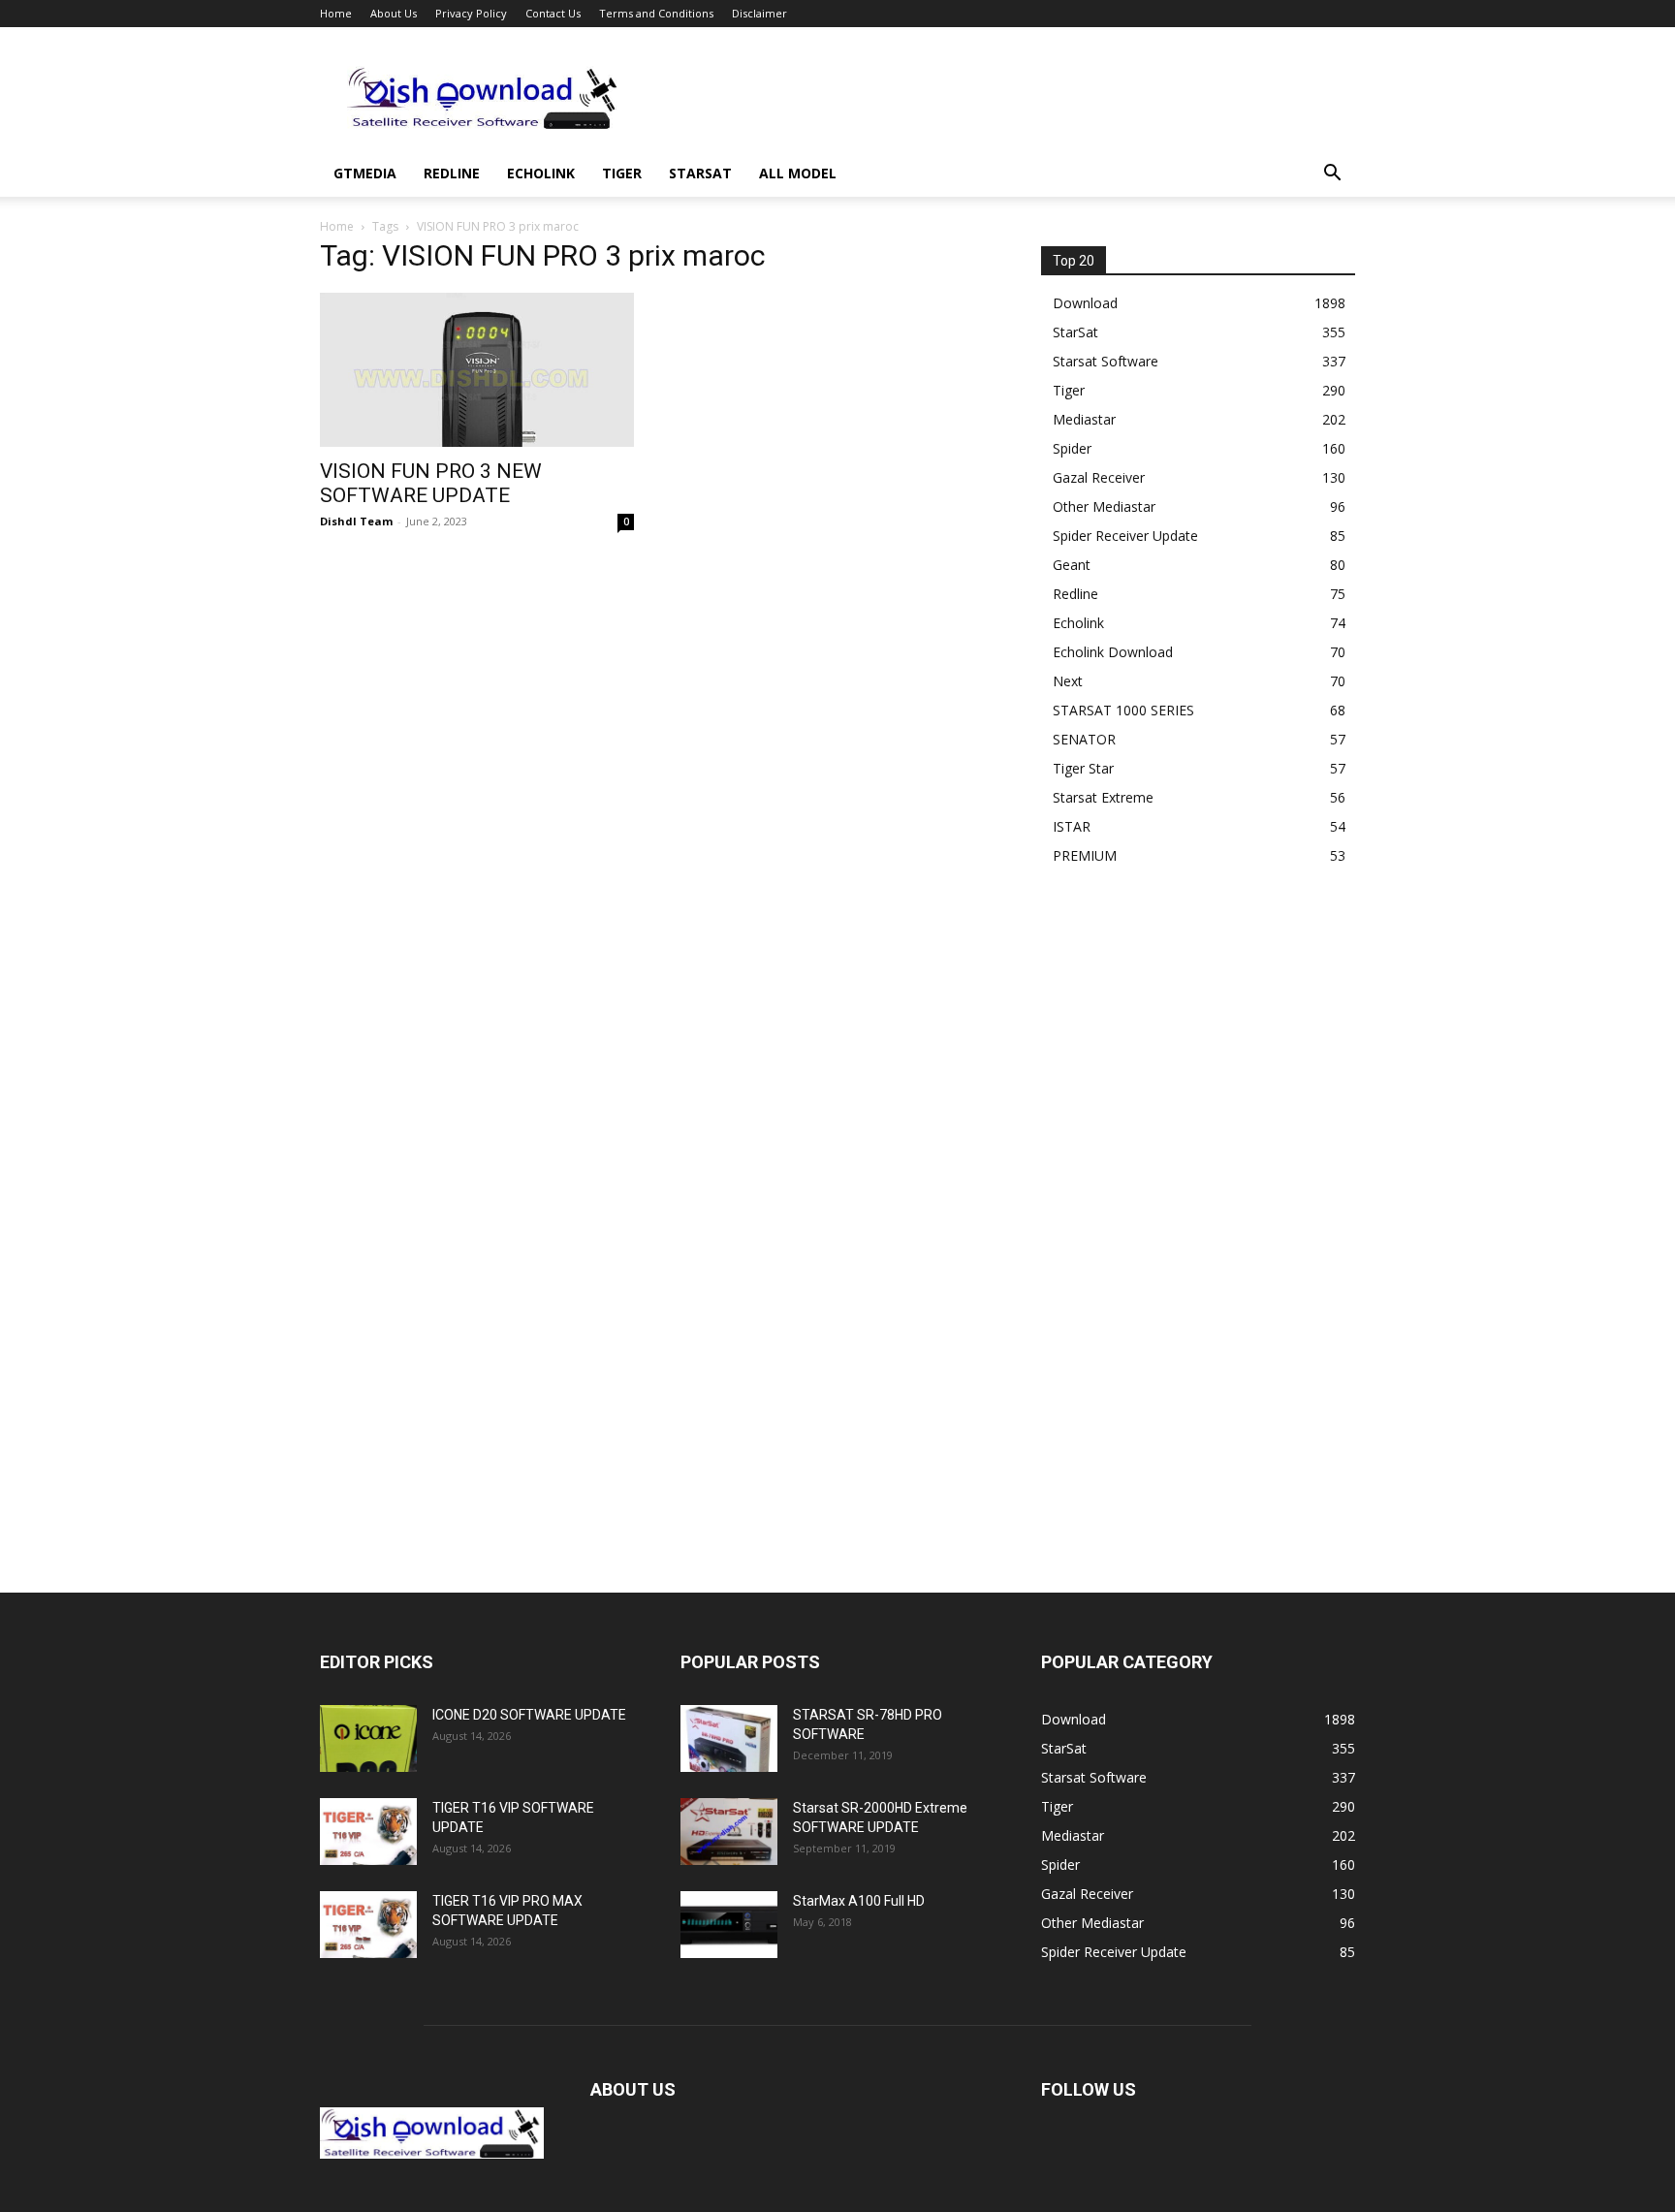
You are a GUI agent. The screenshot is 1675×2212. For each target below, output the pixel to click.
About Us (394, 13)
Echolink (541, 173)
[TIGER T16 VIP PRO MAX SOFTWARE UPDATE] (368, 1925)
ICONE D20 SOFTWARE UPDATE (529, 1715)
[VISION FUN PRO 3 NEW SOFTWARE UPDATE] (477, 370)
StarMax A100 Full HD (859, 1901)
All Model (798, 173)
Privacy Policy (471, 13)
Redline (452, 173)
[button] (1332, 175)
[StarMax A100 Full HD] (729, 1925)
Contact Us (553, 13)
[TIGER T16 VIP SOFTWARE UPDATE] (368, 1832)
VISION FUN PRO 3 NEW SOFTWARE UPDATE (431, 483)
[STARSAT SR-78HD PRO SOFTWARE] (729, 1738)
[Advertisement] (1002, 98)
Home (336, 13)
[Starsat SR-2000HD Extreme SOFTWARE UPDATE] (729, 1832)
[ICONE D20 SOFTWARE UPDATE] (368, 1738)
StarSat (700, 173)
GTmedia (365, 173)
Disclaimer (759, 13)
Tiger (622, 173)
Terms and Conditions (656, 13)
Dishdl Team (356, 521)
